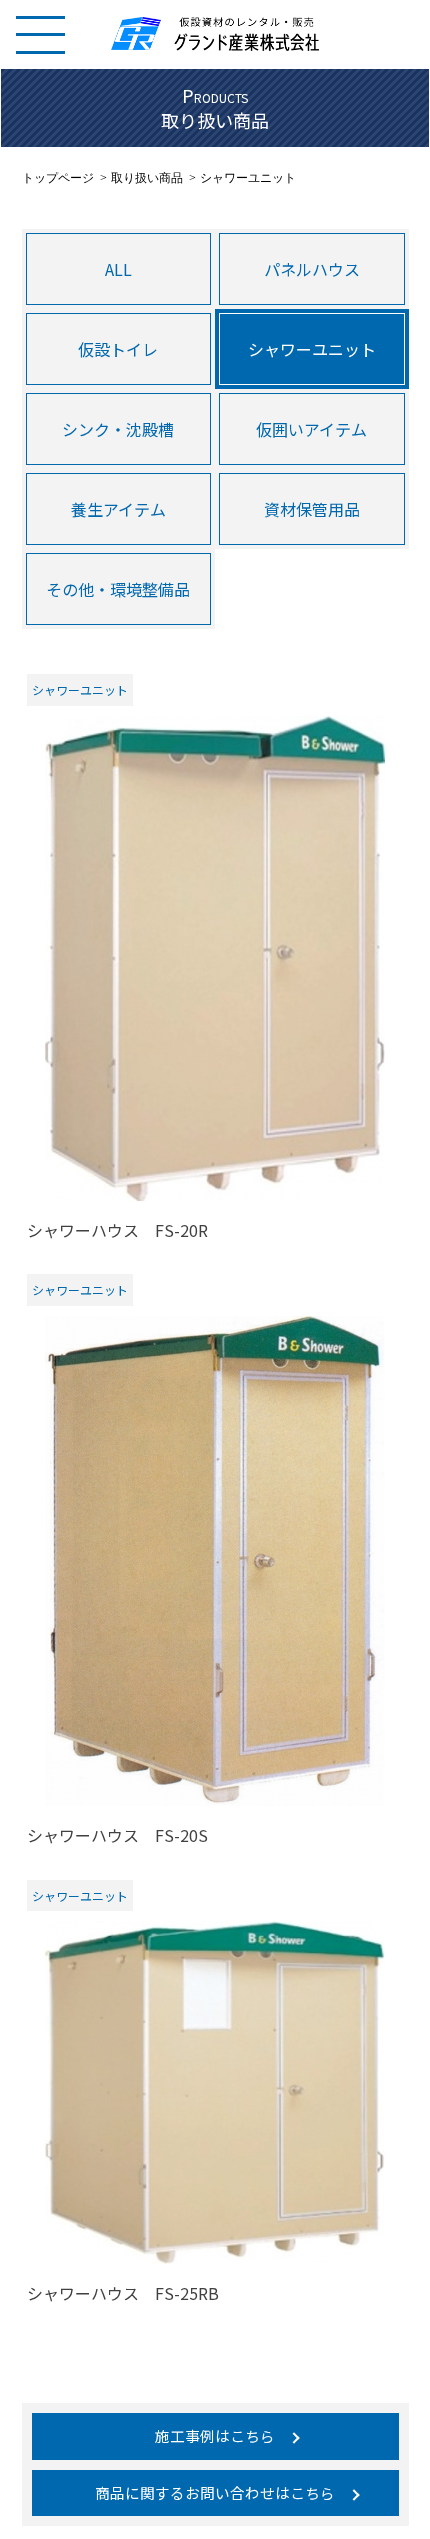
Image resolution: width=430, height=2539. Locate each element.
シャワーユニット (312, 349)
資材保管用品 (312, 509)
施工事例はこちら (215, 2435)
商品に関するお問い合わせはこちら (215, 2492)
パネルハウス (312, 269)
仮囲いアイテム (311, 429)
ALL (118, 269)
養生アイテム (118, 509)
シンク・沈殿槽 (118, 429)
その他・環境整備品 (118, 589)
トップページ (58, 178)
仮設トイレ (118, 349)
